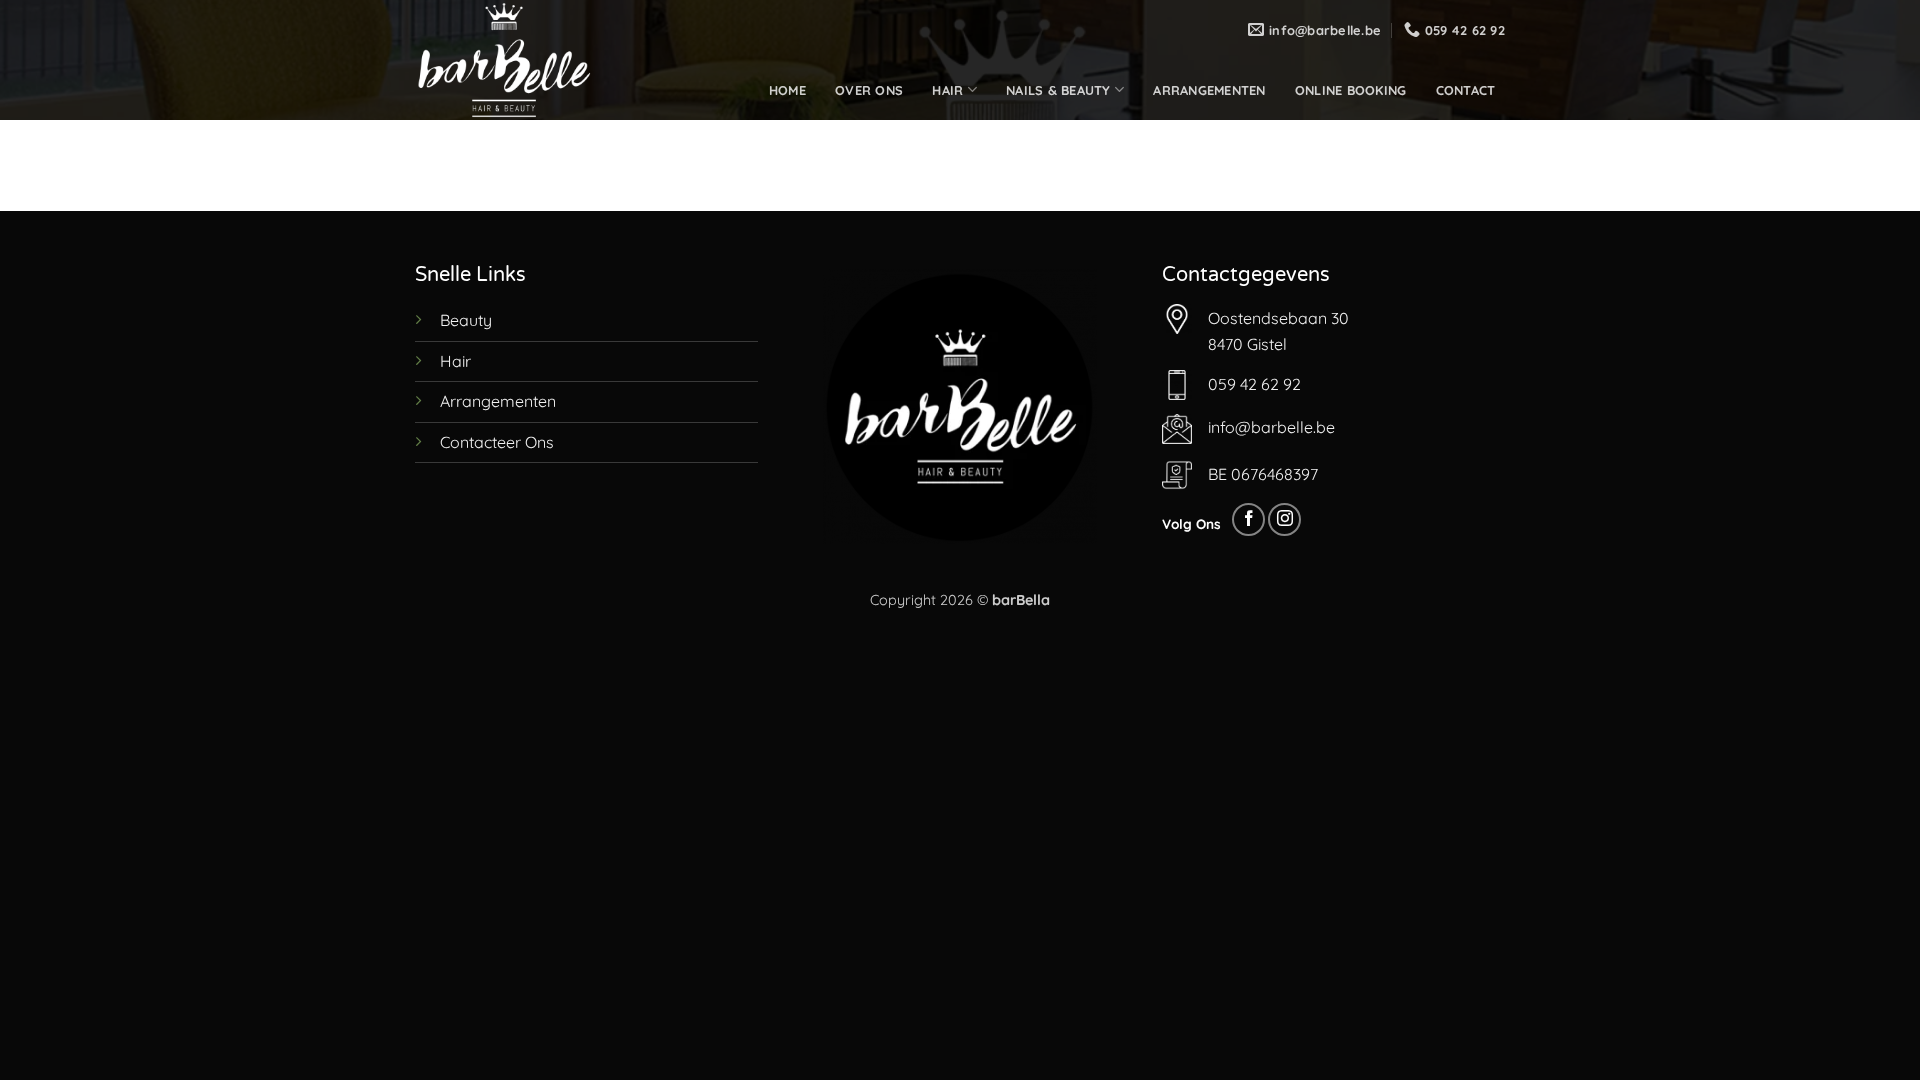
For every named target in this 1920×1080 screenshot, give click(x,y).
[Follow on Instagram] (1284, 519)
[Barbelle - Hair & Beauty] (515, 60)
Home (787, 90)
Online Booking (1351, 90)
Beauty (466, 320)
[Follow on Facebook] (1248, 519)
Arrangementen (1209, 90)
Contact (1466, 90)
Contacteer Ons (497, 442)
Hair (947, 90)
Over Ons (869, 90)
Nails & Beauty (1058, 90)
